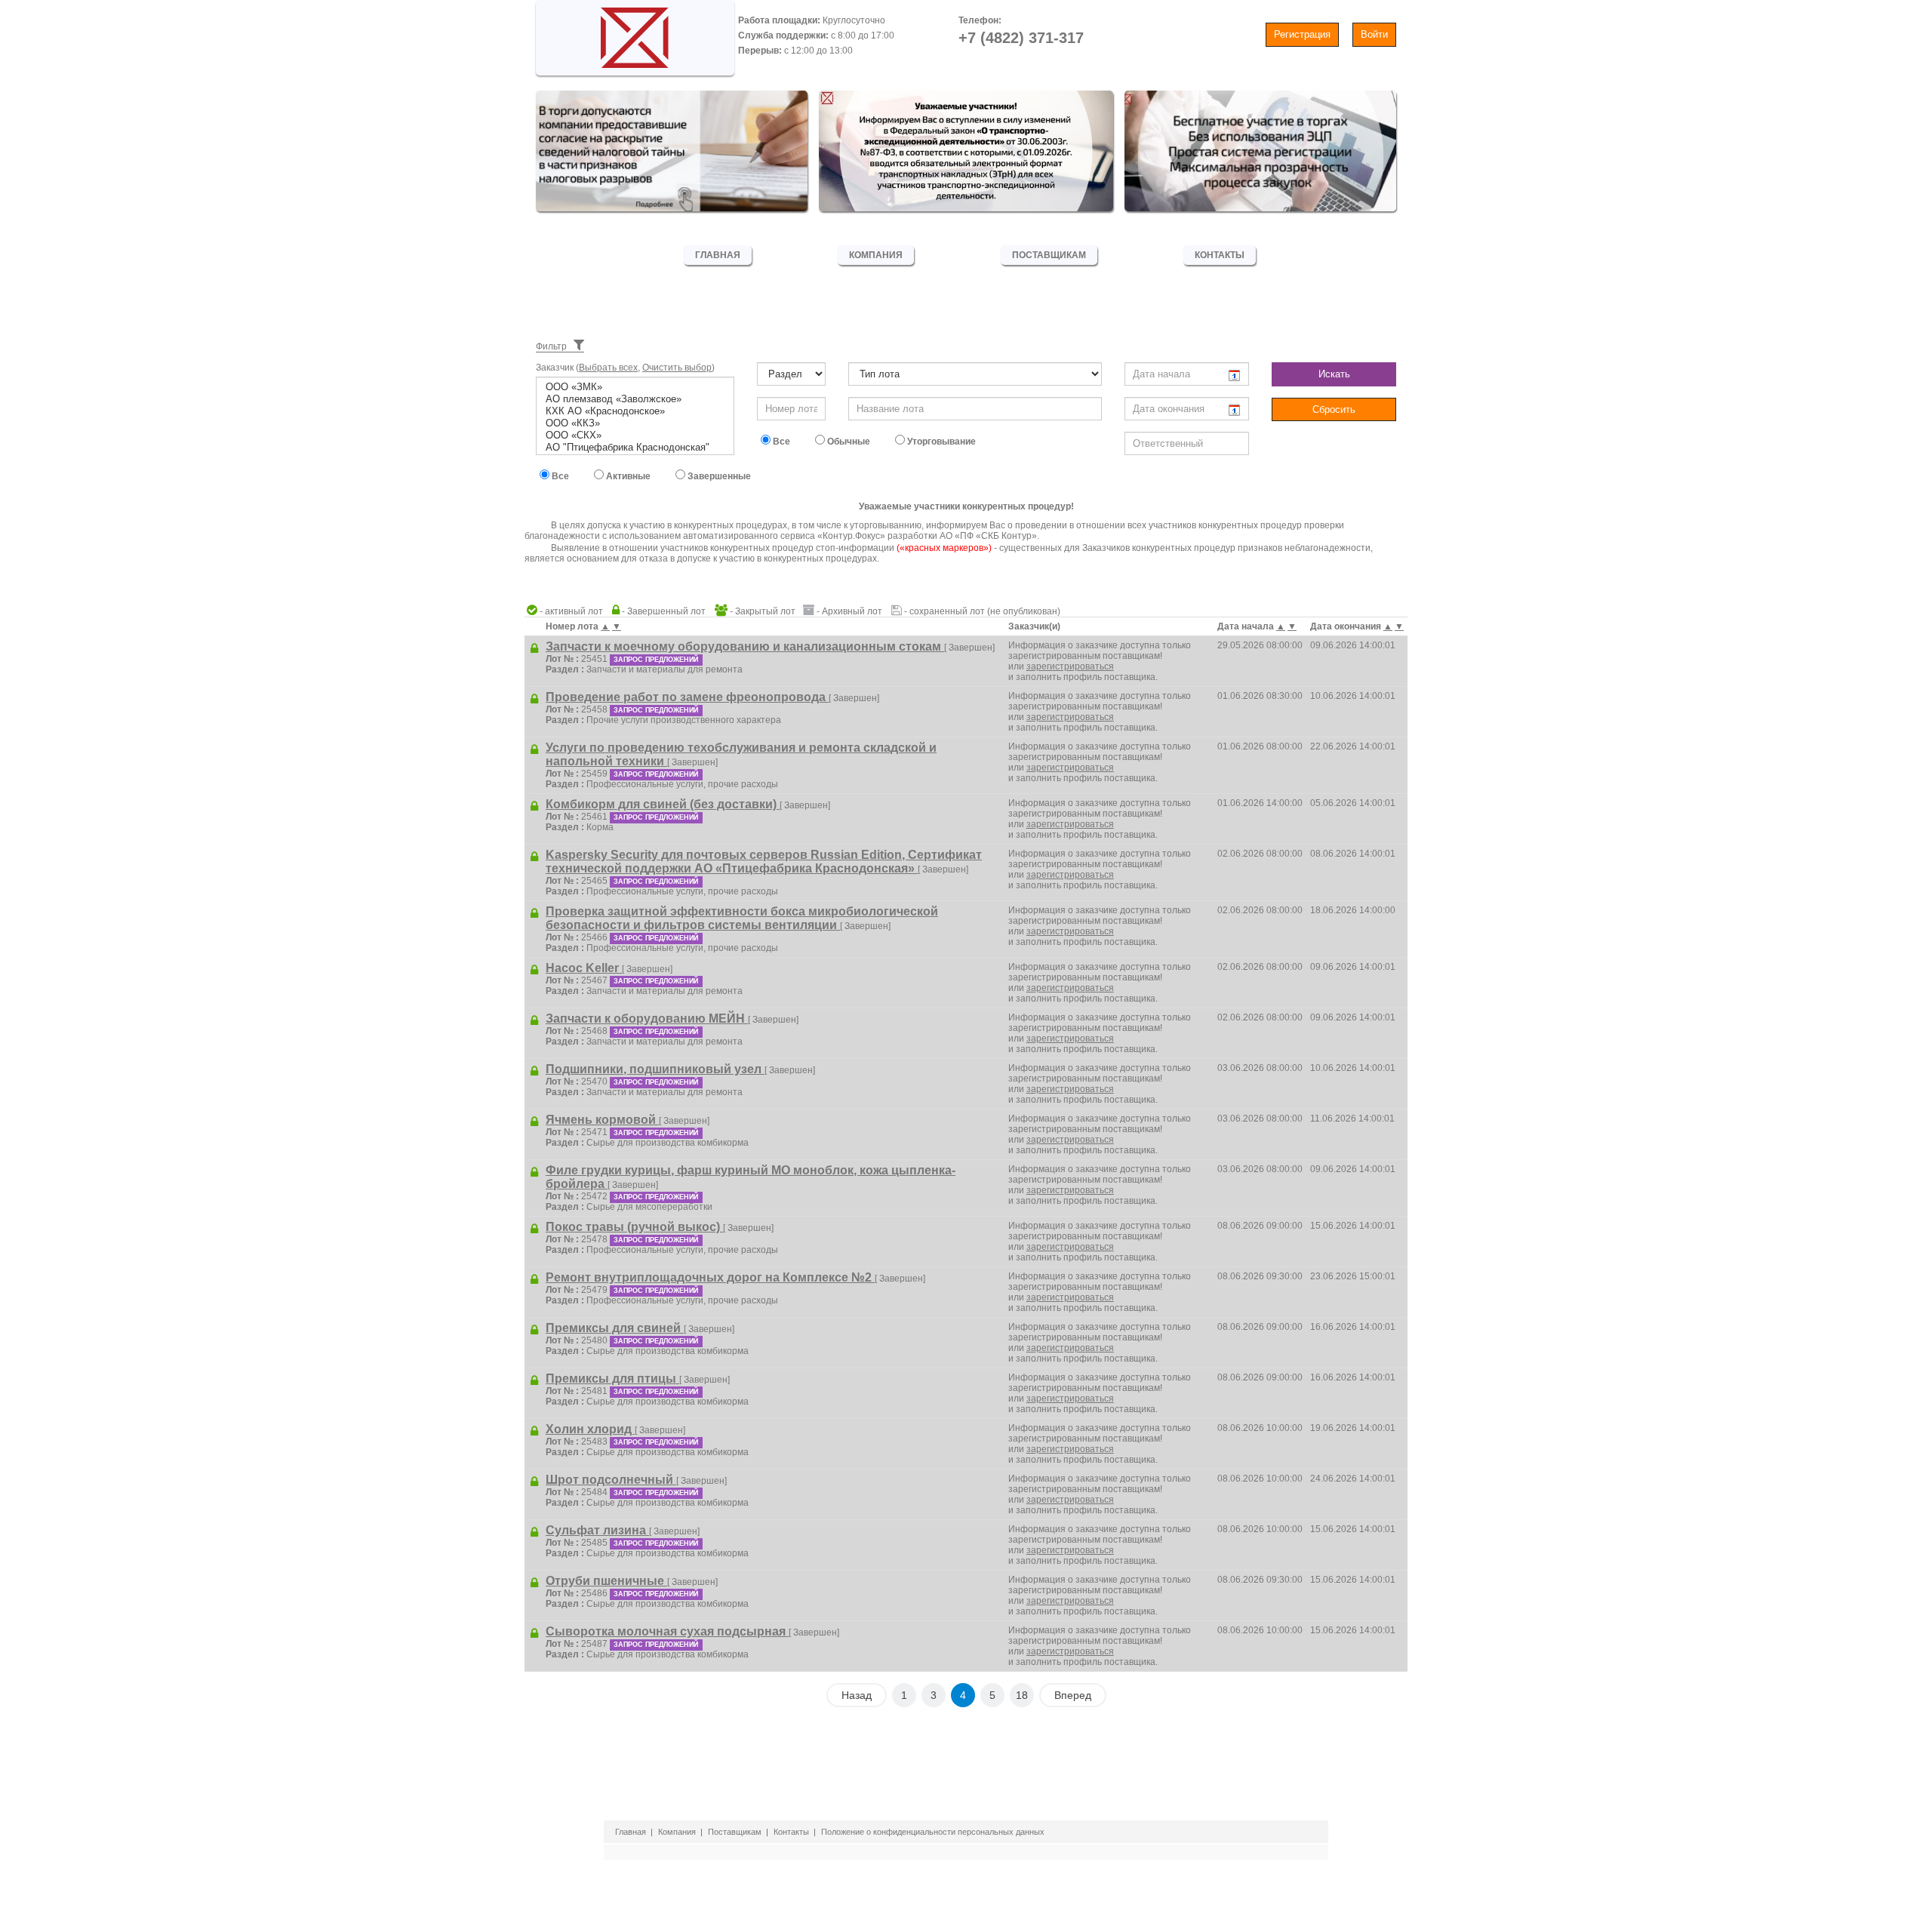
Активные (627, 476)
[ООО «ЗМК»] (635, 387)
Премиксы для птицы (612, 1379)
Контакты (1220, 255)
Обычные (848, 442)
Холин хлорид (590, 1429)
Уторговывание (940, 442)
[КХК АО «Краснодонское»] (635, 411)
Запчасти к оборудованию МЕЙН (647, 1019)
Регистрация (1302, 34)
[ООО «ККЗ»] (635, 423)
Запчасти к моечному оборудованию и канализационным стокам (745, 646)
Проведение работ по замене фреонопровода (687, 697)
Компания (876, 255)
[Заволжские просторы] (635, 34)
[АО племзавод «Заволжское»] (635, 399)
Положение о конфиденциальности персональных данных (933, 1832)
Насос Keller (584, 968)
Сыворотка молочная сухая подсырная (667, 1631)
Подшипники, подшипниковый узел (655, 1069)
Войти (1374, 34)
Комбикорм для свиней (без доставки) (663, 804)
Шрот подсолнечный (611, 1480)
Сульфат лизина (597, 1530)
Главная (718, 255)
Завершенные (718, 476)
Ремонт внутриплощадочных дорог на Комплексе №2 (710, 1277)
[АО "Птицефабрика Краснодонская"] (635, 448)
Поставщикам (1049, 255)
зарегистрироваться (1070, 666)
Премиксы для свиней (615, 1328)
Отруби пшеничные (606, 1581)
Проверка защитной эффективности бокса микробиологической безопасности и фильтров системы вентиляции (742, 918)
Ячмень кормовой (602, 1120)
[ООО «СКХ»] (635, 435)
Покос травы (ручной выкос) (634, 1227)
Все (780, 442)
